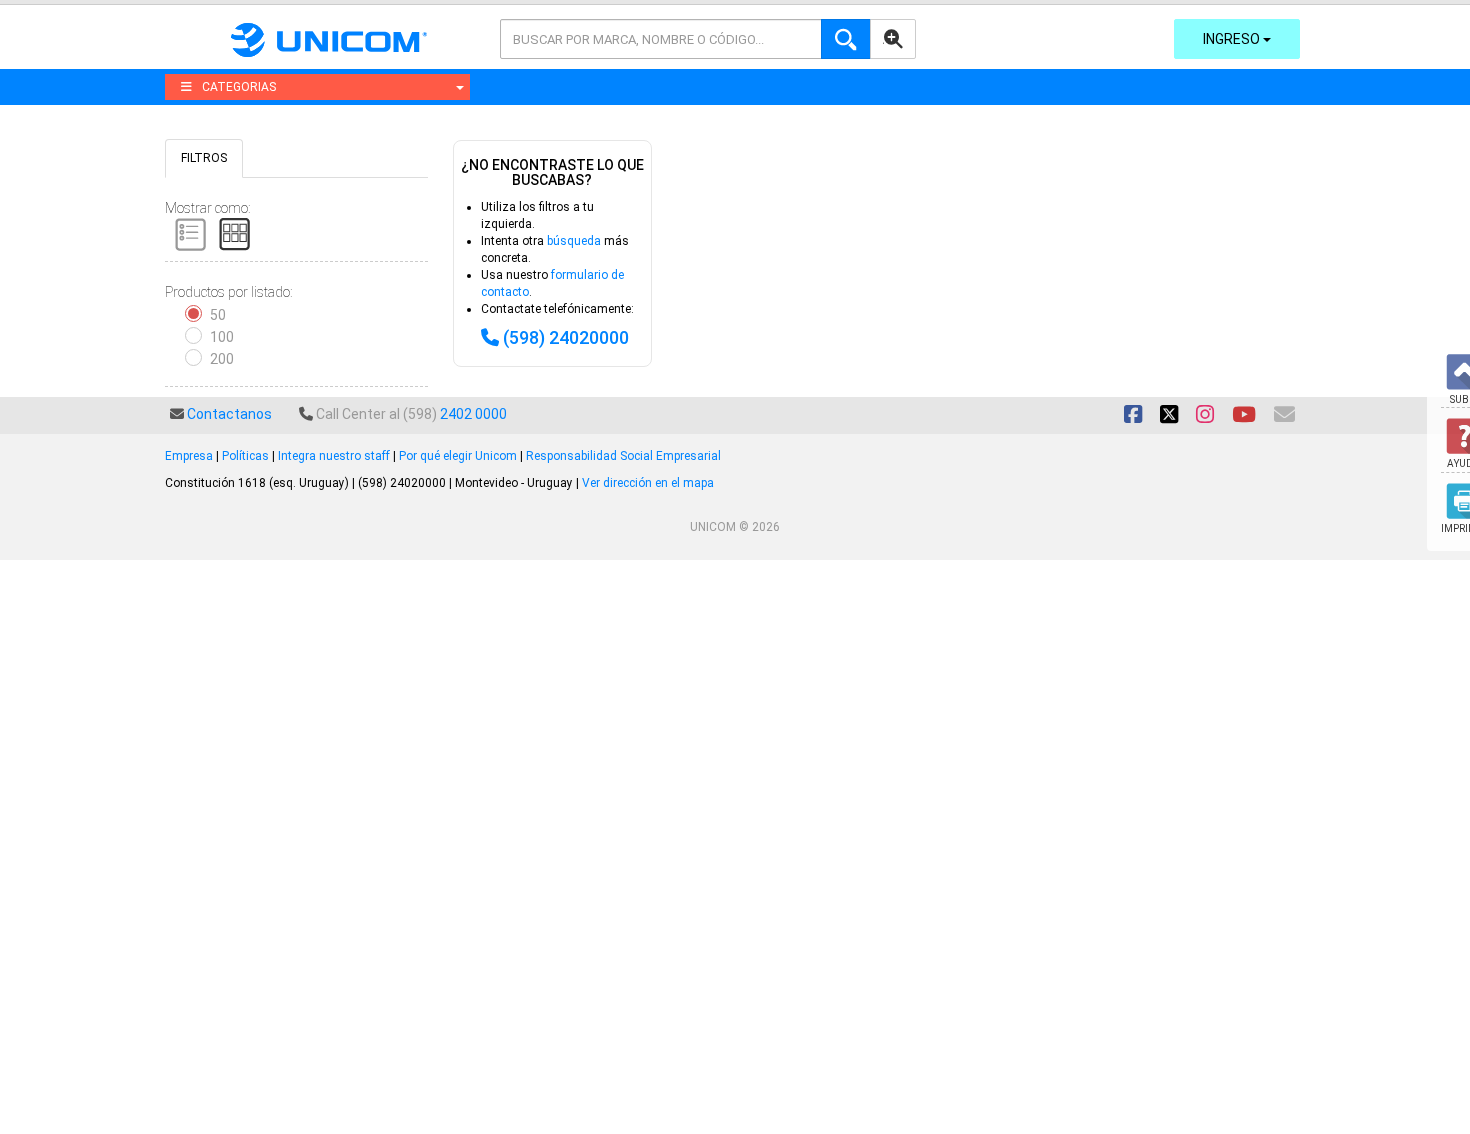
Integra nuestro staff (334, 456)
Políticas (245, 456)
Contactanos (229, 414)
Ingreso (1233, 39)
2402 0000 (473, 414)
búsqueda (574, 241)
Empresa (189, 456)
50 (218, 315)
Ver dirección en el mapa (648, 483)
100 (222, 337)
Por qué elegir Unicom (458, 456)
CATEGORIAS (239, 87)
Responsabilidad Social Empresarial (623, 456)
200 (222, 359)
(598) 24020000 (566, 337)
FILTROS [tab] (204, 158)
